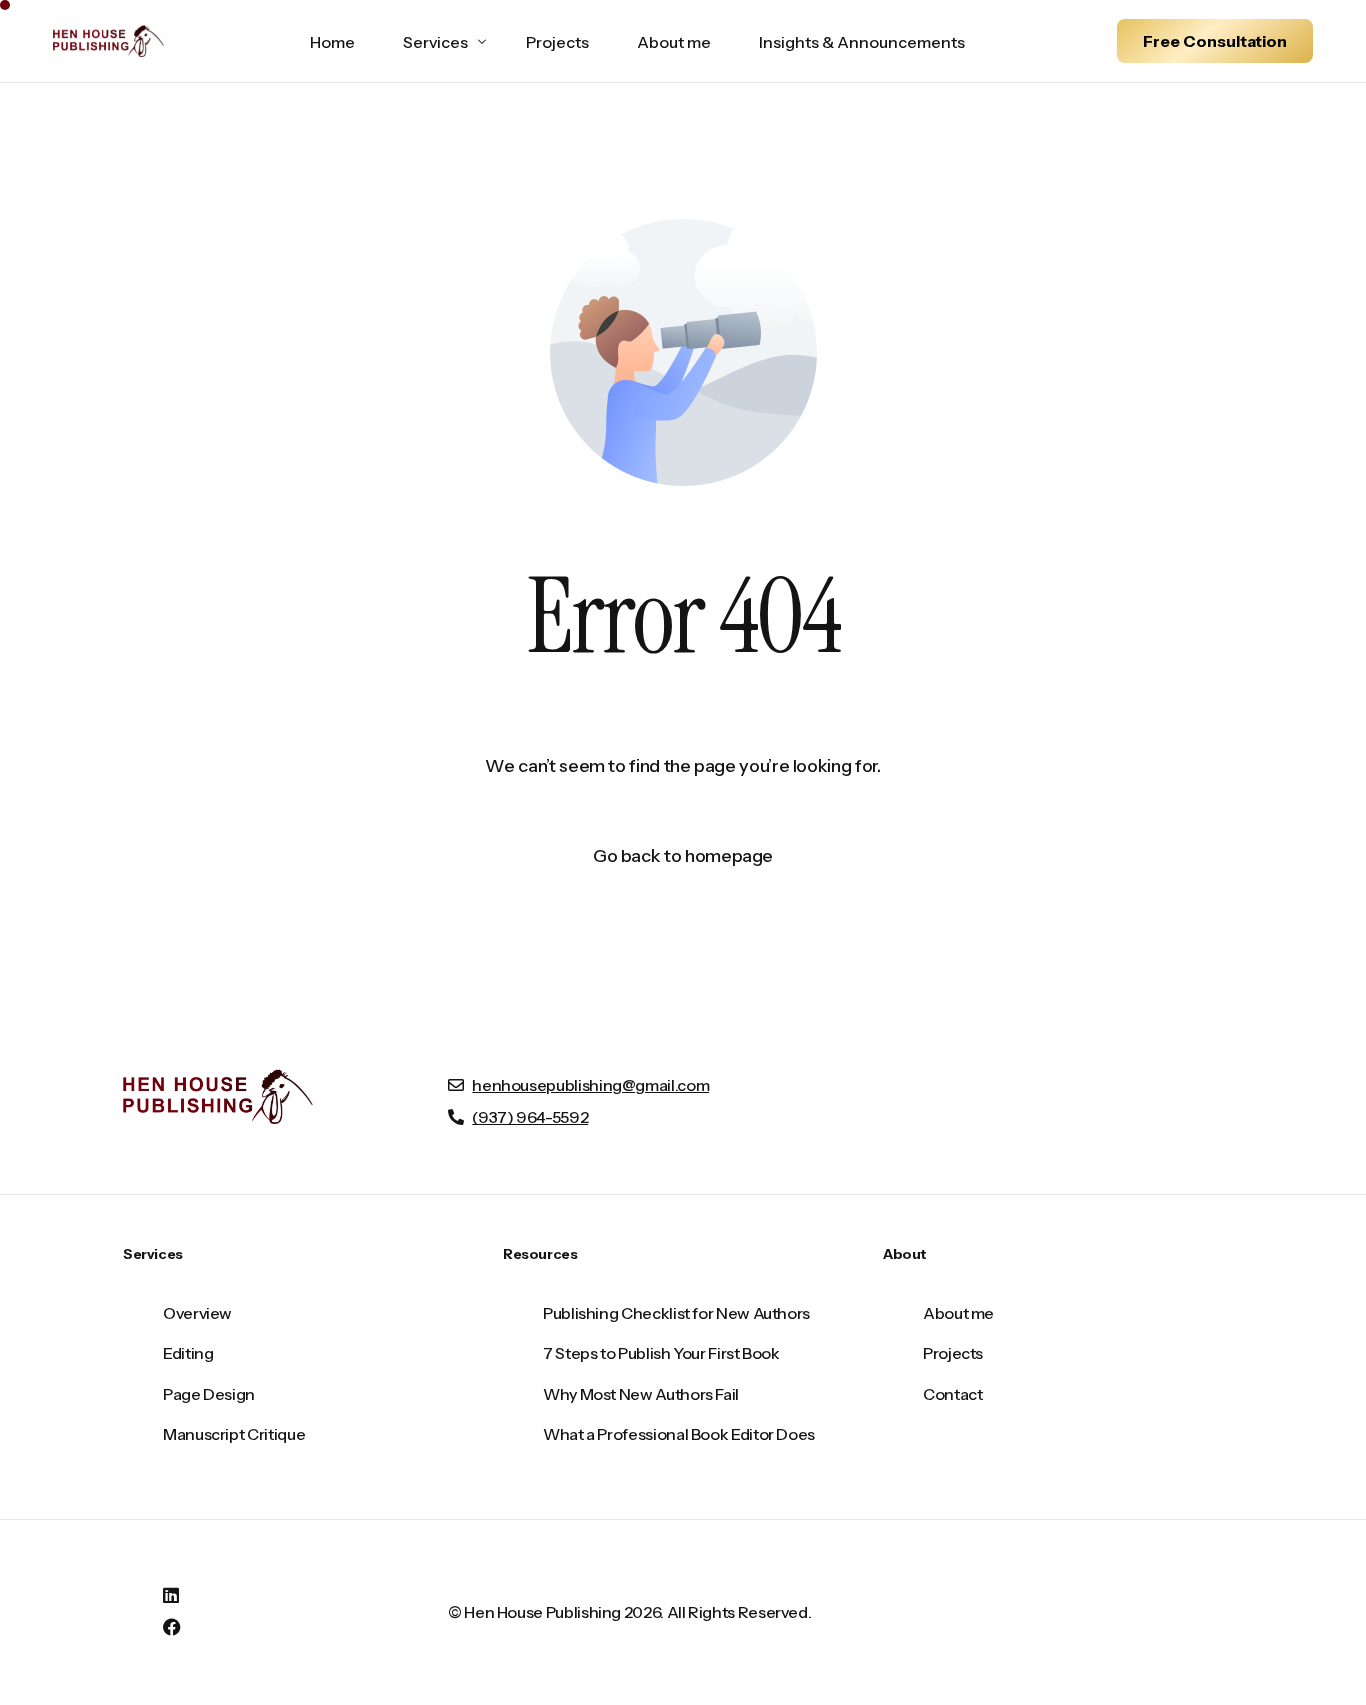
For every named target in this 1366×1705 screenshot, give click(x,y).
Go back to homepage (683, 856)
